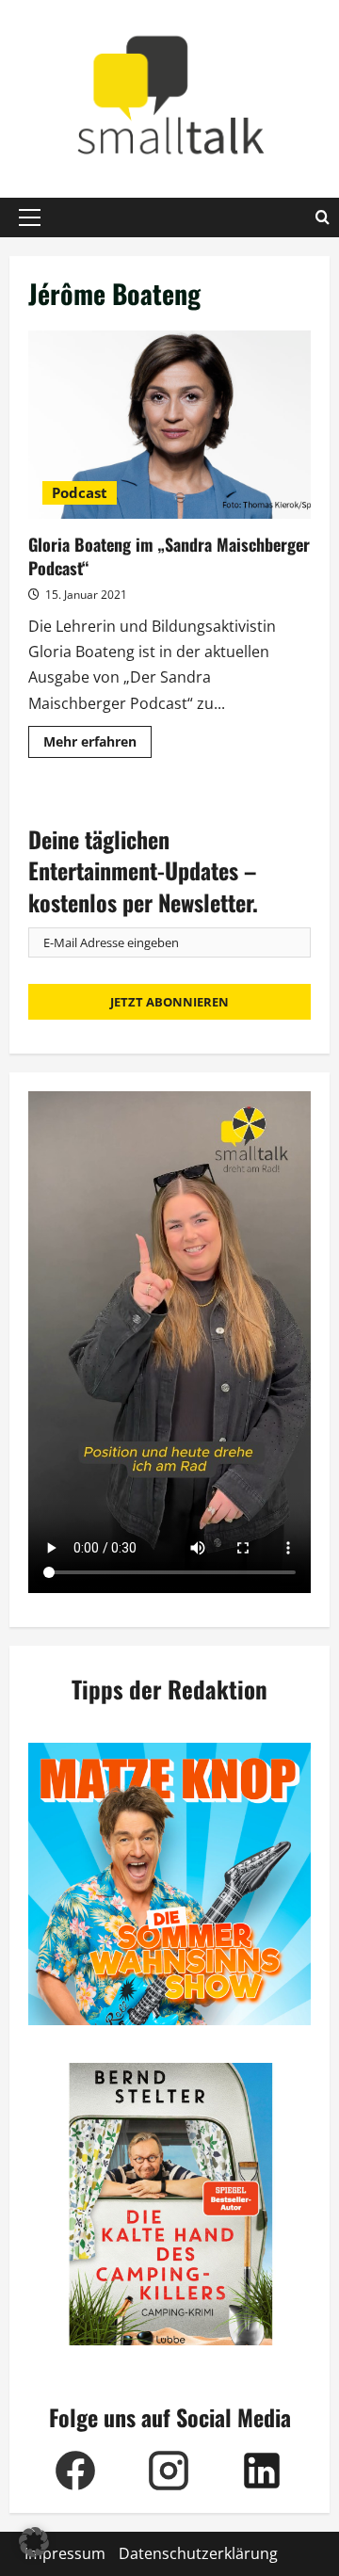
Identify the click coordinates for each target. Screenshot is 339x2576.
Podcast (80, 492)
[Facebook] (75, 2471)
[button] (30, 217)
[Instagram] (168, 2471)
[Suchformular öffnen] (323, 217)
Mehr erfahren (97, 745)
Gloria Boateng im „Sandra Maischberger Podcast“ (169, 425)
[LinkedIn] (261, 2471)
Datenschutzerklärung (198, 2553)
